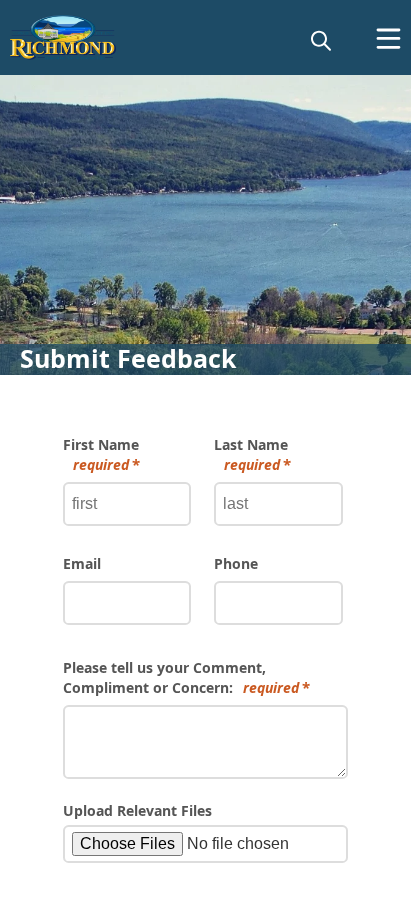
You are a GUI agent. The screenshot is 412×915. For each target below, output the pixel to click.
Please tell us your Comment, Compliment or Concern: (181, 677)
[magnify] (321, 40)
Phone (236, 563)
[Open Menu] (388, 38)
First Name (101, 454)
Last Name (251, 454)
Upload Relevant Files (137, 810)
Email (82, 563)
